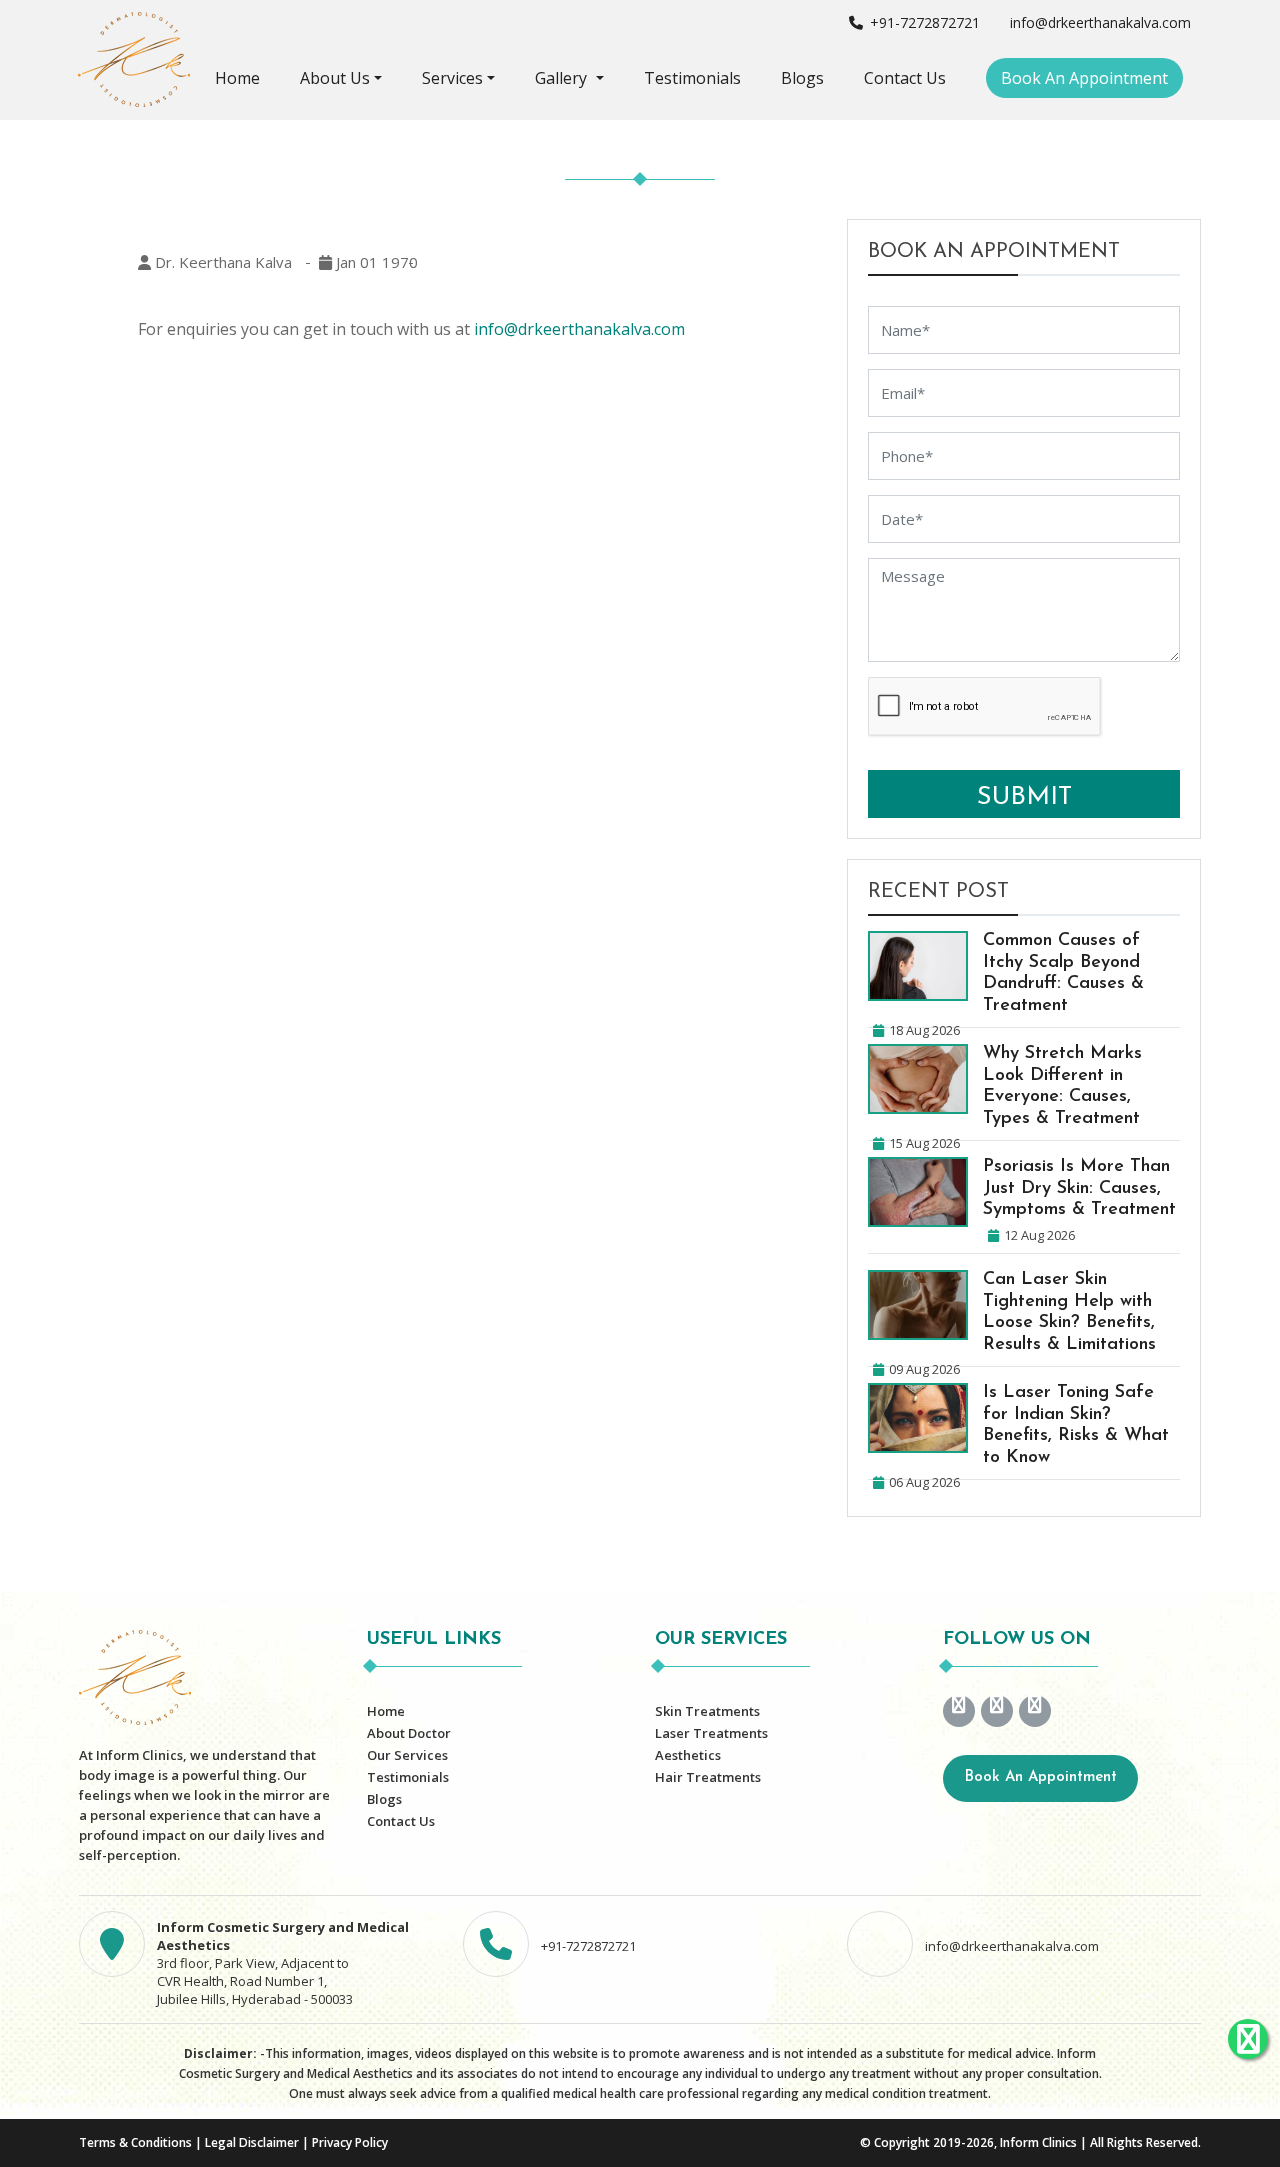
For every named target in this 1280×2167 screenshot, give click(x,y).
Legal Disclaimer (252, 2142)
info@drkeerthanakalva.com (1098, 22)
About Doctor (409, 1733)
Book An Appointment (1084, 78)
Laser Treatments (711, 1733)
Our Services (407, 1755)
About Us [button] (335, 78)
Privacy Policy (350, 2142)
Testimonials (692, 78)
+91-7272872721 (923, 22)
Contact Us (905, 78)
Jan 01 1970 (375, 262)
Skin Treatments (707, 1711)
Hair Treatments (708, 1777)
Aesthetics (688, 1755)
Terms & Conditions (135, 2142)
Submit (1024, 797)
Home (237, 78)
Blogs (802, 78)
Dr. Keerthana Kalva (221, 262)
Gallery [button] (563, 78)
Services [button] (452, 78)
